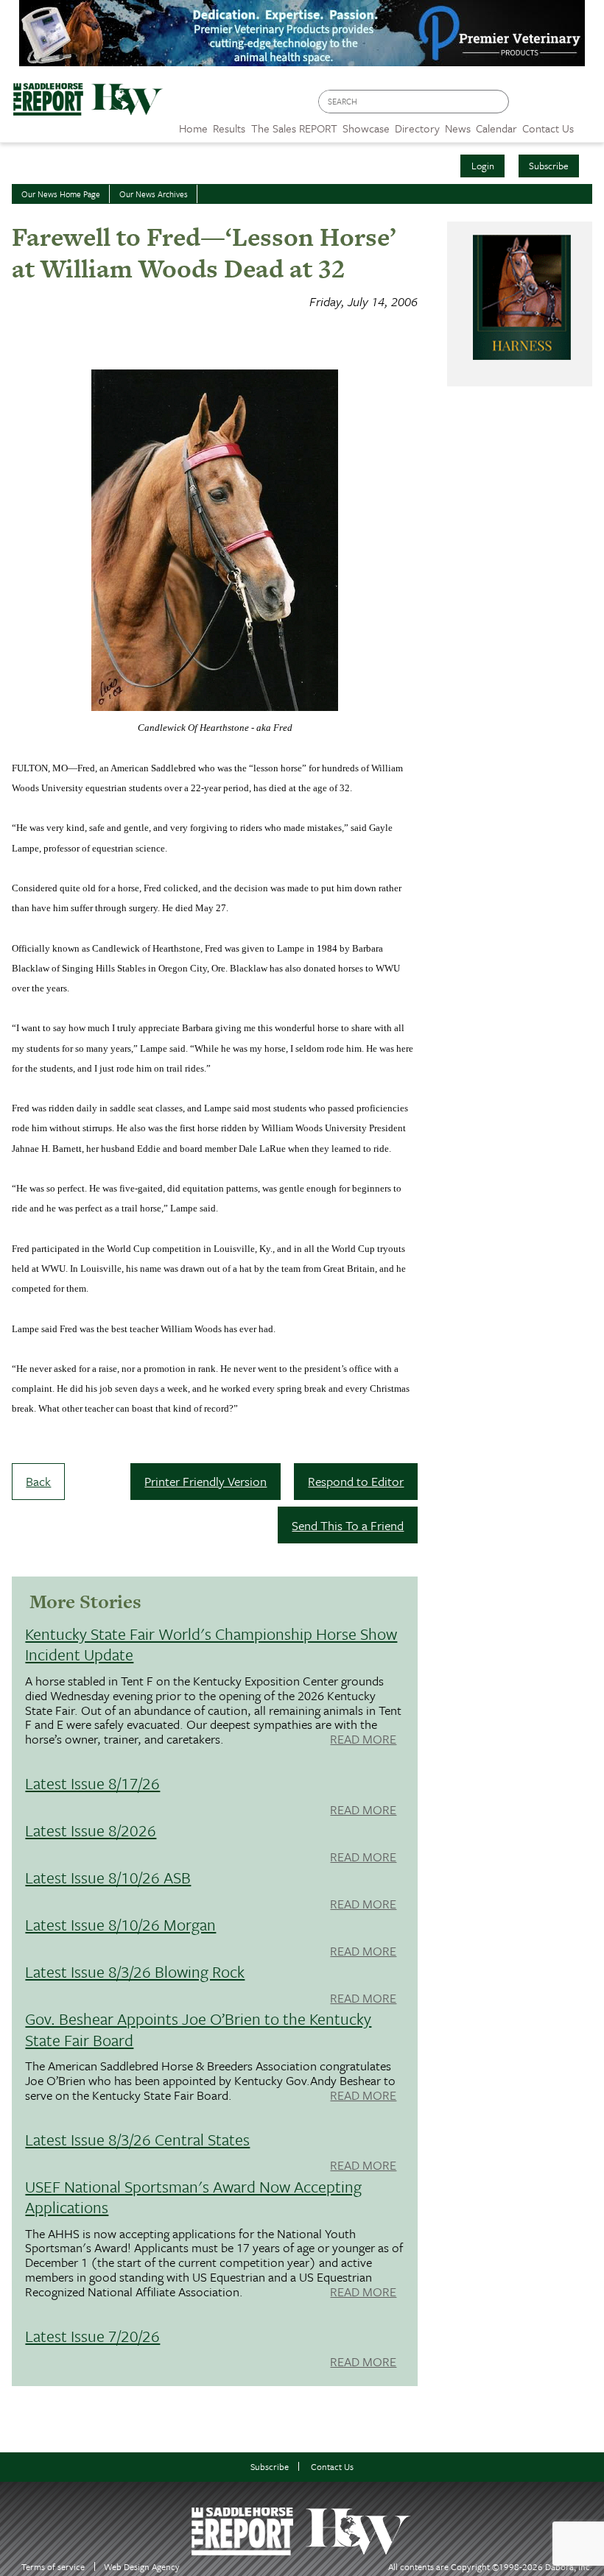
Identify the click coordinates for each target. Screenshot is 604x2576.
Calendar (496, 128)
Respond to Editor (356, 1481)
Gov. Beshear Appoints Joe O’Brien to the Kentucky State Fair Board (198, 2029)
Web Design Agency (142, 2567)
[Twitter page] (556, 106)
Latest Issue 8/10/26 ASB (108, 1877)
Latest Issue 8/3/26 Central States (137, 2139)
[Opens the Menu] (589, 123)
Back (38, 1481)
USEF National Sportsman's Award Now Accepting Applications (193, 2197)
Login (483, 166)
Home (193, 128)
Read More (363, 1740)
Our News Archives (154, 194)
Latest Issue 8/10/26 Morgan (120, 1924)
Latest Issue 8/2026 (91, 1830)
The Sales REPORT (294, 128)
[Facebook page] (528, 106)
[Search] (499, 102)
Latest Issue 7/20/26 (92, 2336)
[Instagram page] (584, 106)
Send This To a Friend (348, 1525)
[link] (193, 124)
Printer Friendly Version (206, 1481)
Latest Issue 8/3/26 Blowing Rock (135, 1971)
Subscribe (549, 166)
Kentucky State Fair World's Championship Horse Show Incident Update (211, 1644)
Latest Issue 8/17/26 (92, 1783)
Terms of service (53, 2567)
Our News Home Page (61, 194)
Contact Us (332, 2467)
